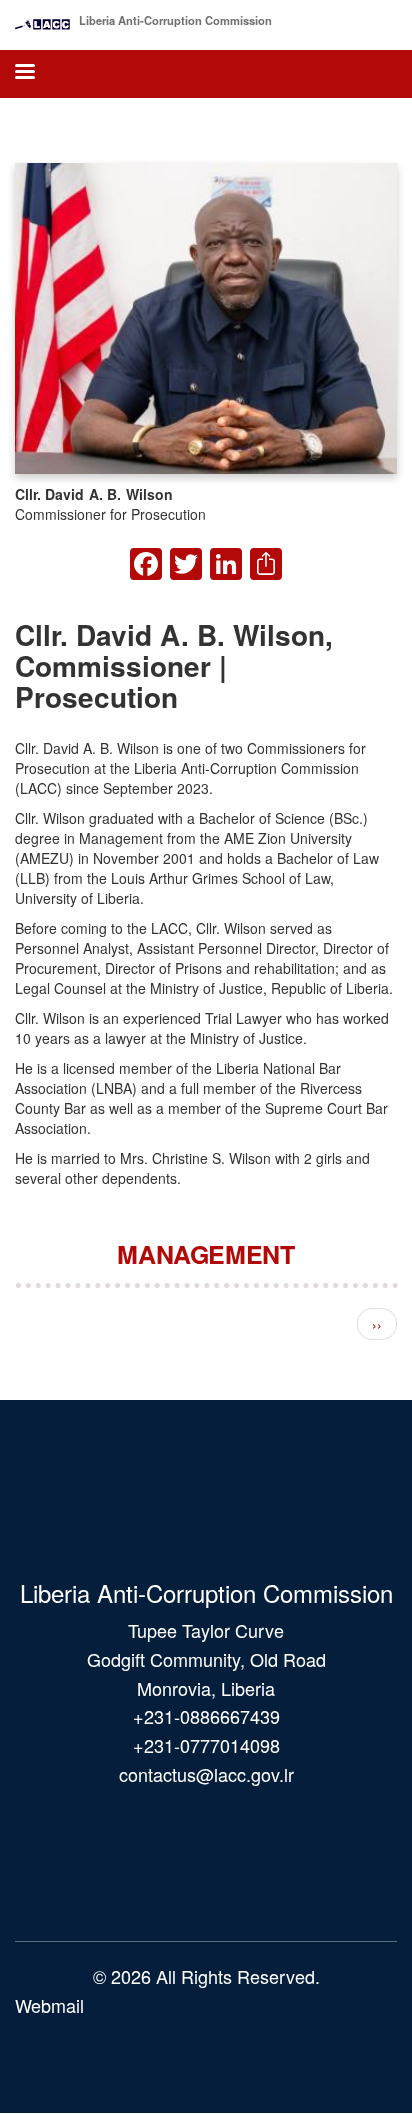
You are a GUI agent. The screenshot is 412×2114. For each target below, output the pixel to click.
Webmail (49, 2005)
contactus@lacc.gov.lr (206, 1774)
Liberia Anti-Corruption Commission (175, 20)
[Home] (42, 19)
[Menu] (24, 73)
